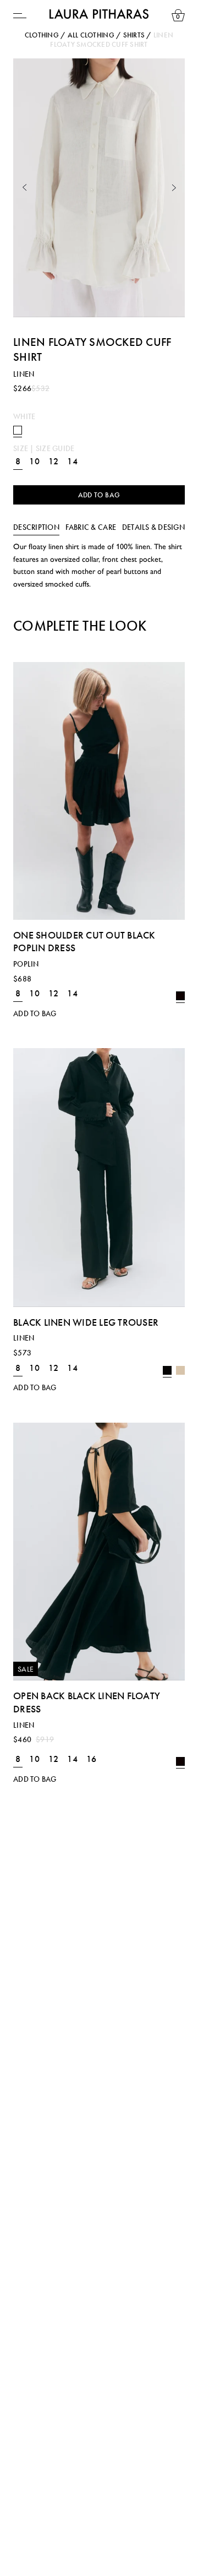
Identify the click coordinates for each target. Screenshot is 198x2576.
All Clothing (91, 35)
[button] (24, 188)
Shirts (134, 35)
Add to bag (99, 495)
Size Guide (55, 448)
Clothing (42, 35)
